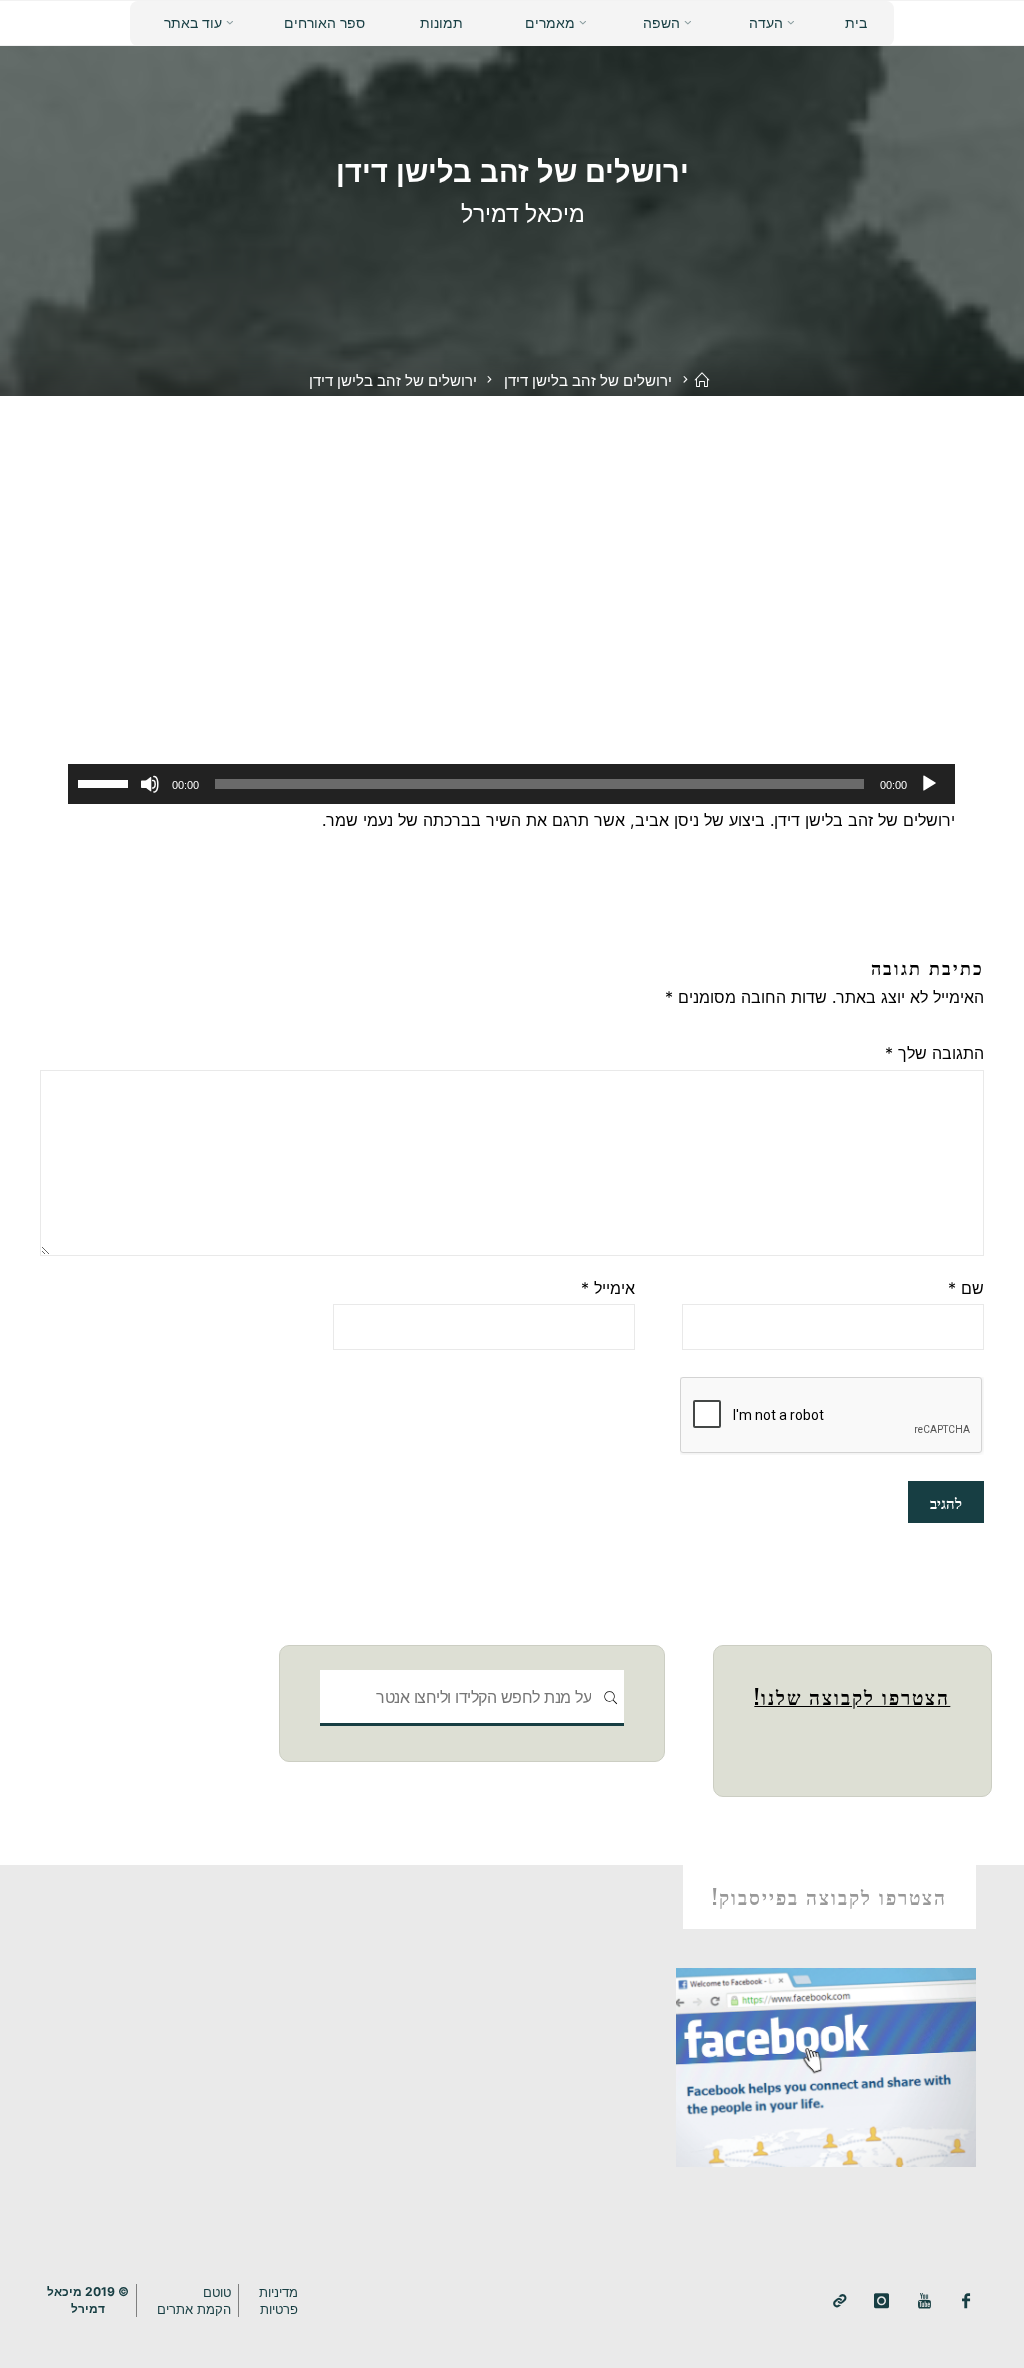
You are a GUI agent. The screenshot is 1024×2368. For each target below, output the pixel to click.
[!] (839, 2301)
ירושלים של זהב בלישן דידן (588, 381)
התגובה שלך (934, 1053)
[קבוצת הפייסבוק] (966, 2301)
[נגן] (929, 785)
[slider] (107, 783)
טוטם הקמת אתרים (194, 2300)
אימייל (608, 1288)
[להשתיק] (151, 785)
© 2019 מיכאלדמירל (88, 2299)
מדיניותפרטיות (278, 2300)
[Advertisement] (512, 546)
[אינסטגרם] (881, 2301)
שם (966, 1288)
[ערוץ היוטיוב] (924, 2301)
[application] (512, 785)
